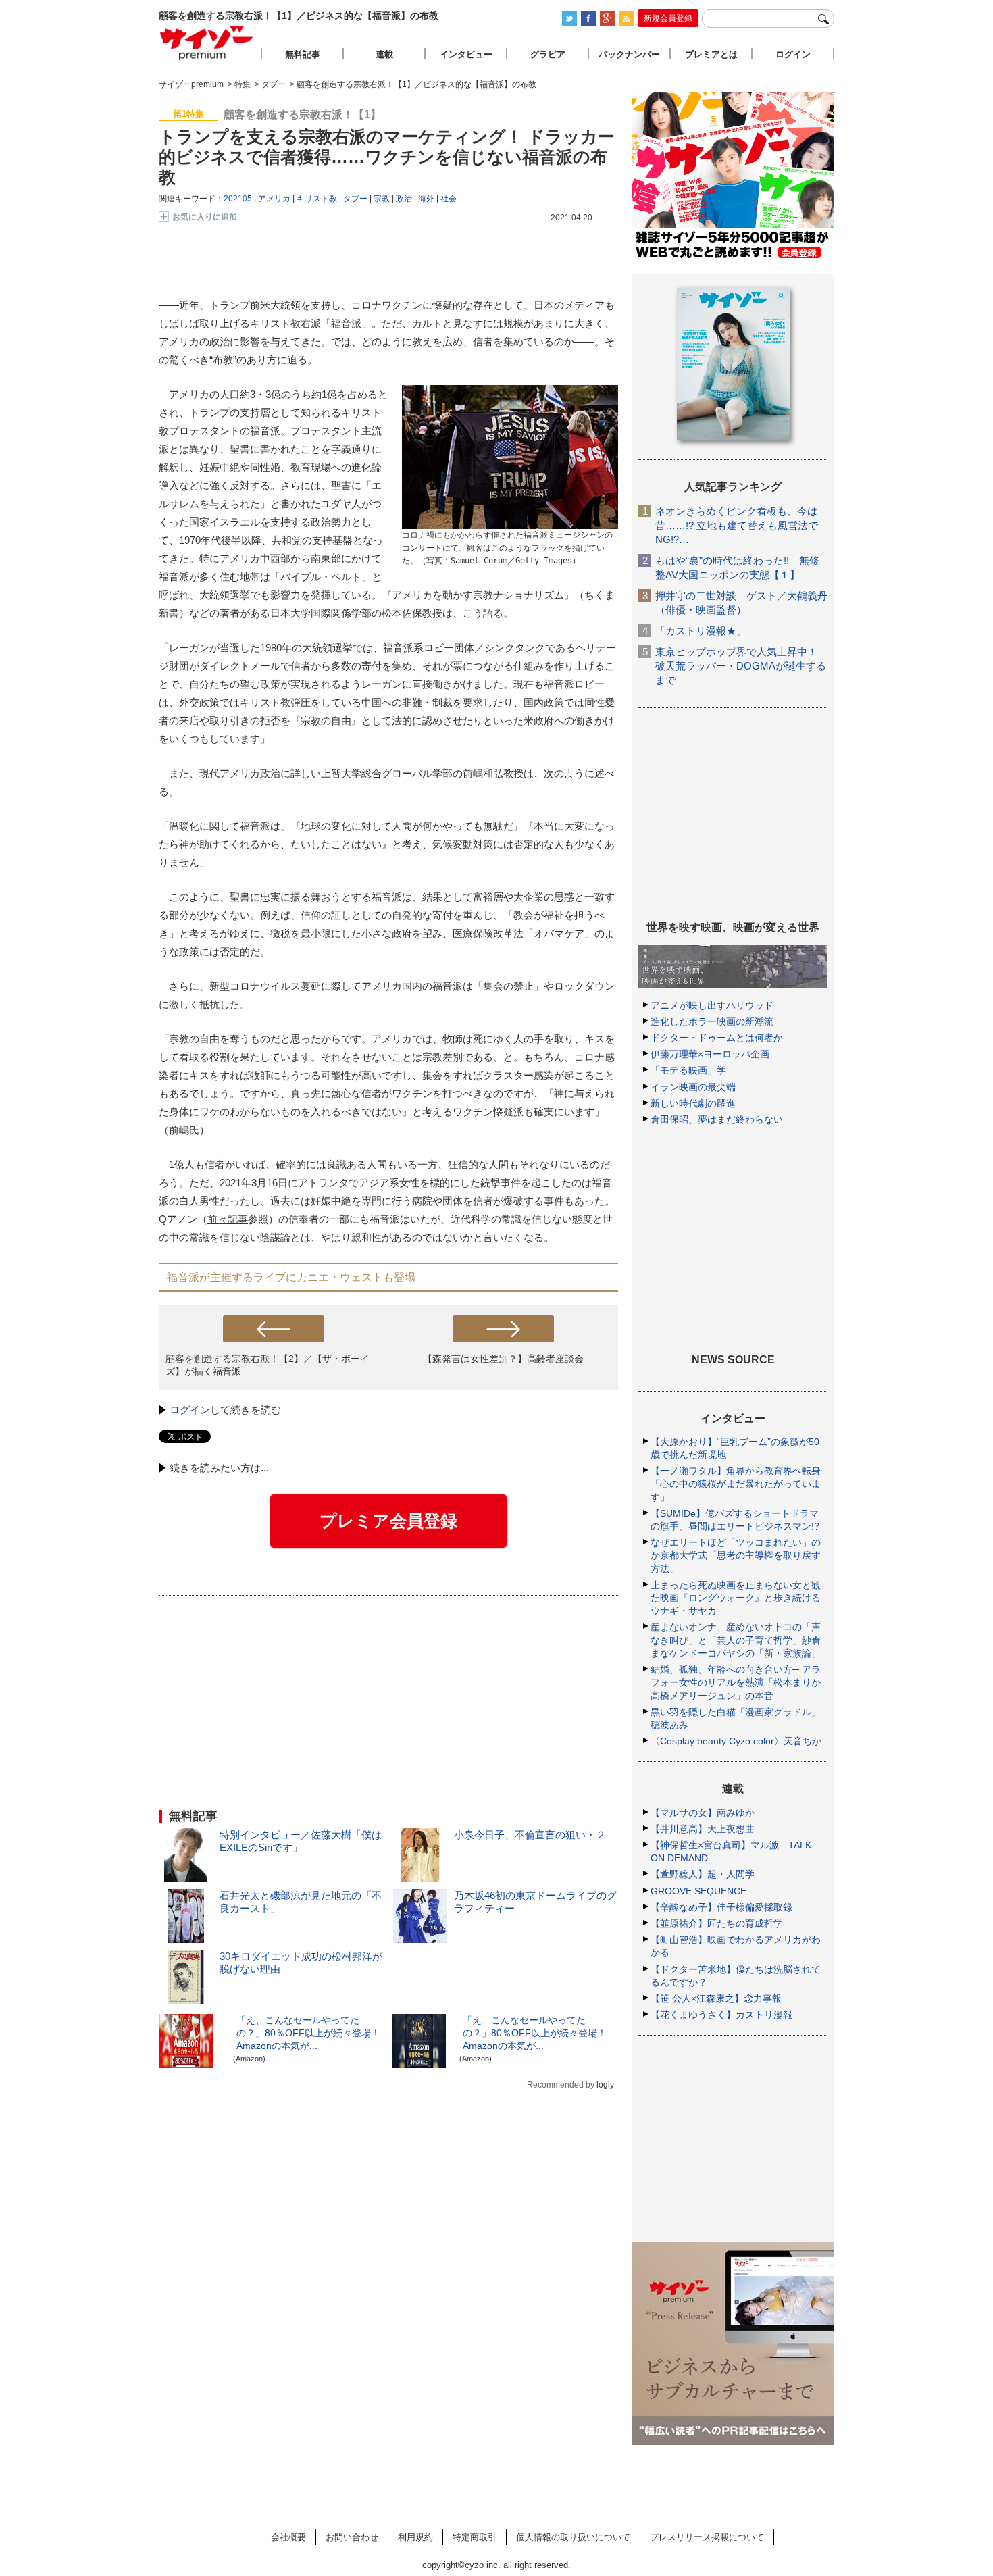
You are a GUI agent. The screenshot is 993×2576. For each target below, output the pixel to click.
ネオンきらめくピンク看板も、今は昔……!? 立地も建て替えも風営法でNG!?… (737, 525)
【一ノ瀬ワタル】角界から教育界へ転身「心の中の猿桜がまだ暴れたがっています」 (736, 1484)
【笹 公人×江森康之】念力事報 (716, 1998)
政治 (404, 199)
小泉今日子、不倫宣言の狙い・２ (530, 1835)
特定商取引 (475, 2537)
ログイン (190, 1410)
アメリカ (274, 199)
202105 (238, 199)
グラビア (548, 54)
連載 (384, 54)
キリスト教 (317, 199)
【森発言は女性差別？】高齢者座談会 (503, 1359)
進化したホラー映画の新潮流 (712, 1021)
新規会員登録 (668, 18)
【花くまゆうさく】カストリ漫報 (721, 2015)
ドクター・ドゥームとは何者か (717, 1038)
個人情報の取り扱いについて (573, 2537)
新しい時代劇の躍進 (693, 1103)
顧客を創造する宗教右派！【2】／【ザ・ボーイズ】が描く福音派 (268, 1365)
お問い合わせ (352, 2537)
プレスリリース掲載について (707, 2537)
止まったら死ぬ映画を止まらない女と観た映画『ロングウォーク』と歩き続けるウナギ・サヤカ (736, 1598)
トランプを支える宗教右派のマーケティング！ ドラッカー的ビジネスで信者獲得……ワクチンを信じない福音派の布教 (387, 157)
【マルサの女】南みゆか (703, 1813)
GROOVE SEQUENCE (698, 1891)
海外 (426, 199)
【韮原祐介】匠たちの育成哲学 (717, 1923)
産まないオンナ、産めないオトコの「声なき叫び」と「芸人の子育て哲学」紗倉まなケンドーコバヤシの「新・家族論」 (736, 1640)
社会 (449, 199)
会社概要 (288, 2537)
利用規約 (415, 2537)
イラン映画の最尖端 (693, 1087)
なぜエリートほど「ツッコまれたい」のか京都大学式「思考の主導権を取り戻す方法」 (736, 1555)
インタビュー (466, 54)
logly (605, 2085)
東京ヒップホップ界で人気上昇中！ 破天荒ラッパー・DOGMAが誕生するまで (741, 666)
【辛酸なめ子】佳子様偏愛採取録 (721, 1907)
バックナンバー (629, 54)
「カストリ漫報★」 (701, 631)
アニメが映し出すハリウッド (712, 1005)
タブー (355, 199)
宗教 (382, 199)
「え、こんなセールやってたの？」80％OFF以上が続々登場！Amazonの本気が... (308, 2033)
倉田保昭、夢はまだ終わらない (717, 1119)
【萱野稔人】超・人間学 (703, 1874)
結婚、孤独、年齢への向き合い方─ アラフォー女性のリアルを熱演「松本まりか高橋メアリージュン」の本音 (736, 1682)
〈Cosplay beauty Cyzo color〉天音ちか (736, 1741)
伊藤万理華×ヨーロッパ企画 (710, 1054)
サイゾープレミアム (207, 43)
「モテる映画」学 (688, 1070)
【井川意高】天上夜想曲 (703, 1829)
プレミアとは (711, 54)
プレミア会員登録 (388, 1521)
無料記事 (303, 54)
